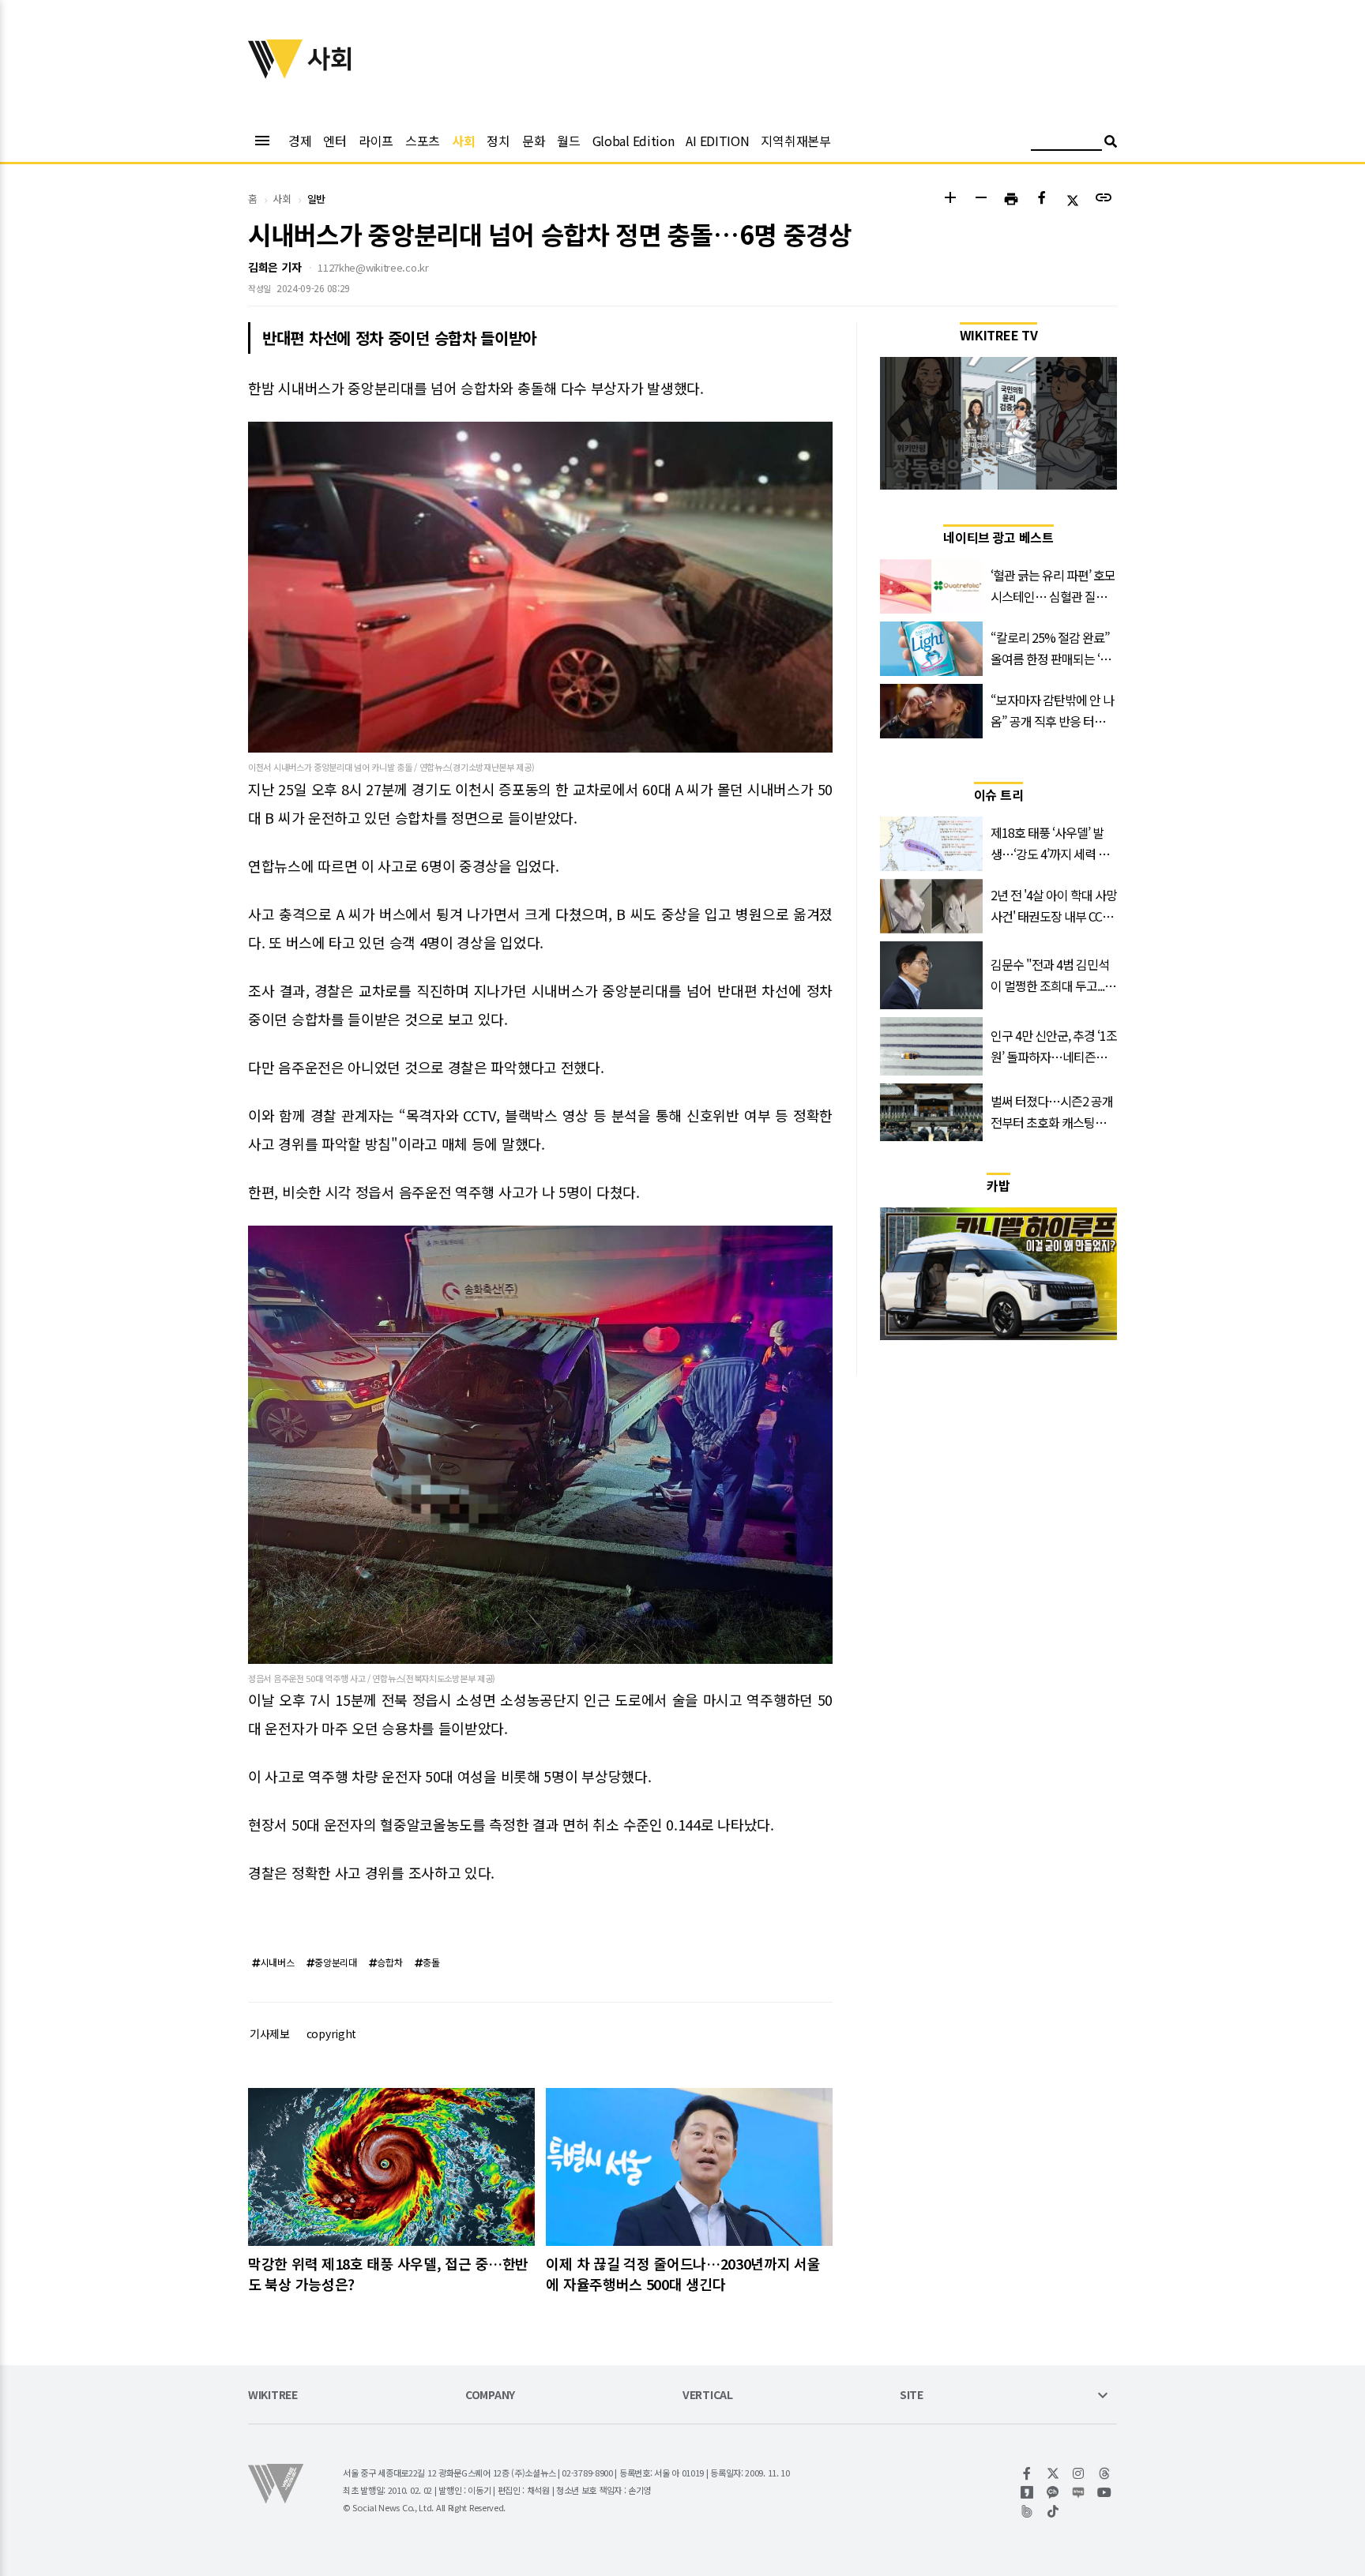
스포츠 (423, 141)
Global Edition (634, 141)
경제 (300, 141)
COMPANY (490, 2396)
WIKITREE (273, 2396)
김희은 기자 (275, 267)
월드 (568, 141)
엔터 (335, 141)
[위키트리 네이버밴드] (1027, 2511)
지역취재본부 (795, 141)
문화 (534, 141)
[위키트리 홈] (276, 73)
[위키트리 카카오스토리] (1027, 2492)
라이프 (376, 141)
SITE (912, 2396)
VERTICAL (708, 2396)
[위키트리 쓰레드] (1105, 2473)
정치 (498, 141)
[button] (950, 199)
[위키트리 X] (1053, 2473)
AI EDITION (717, 141)
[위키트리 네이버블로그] (1079, 2492)
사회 (463, 141)
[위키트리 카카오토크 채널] (1053, 2492)
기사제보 (270, 2033)
